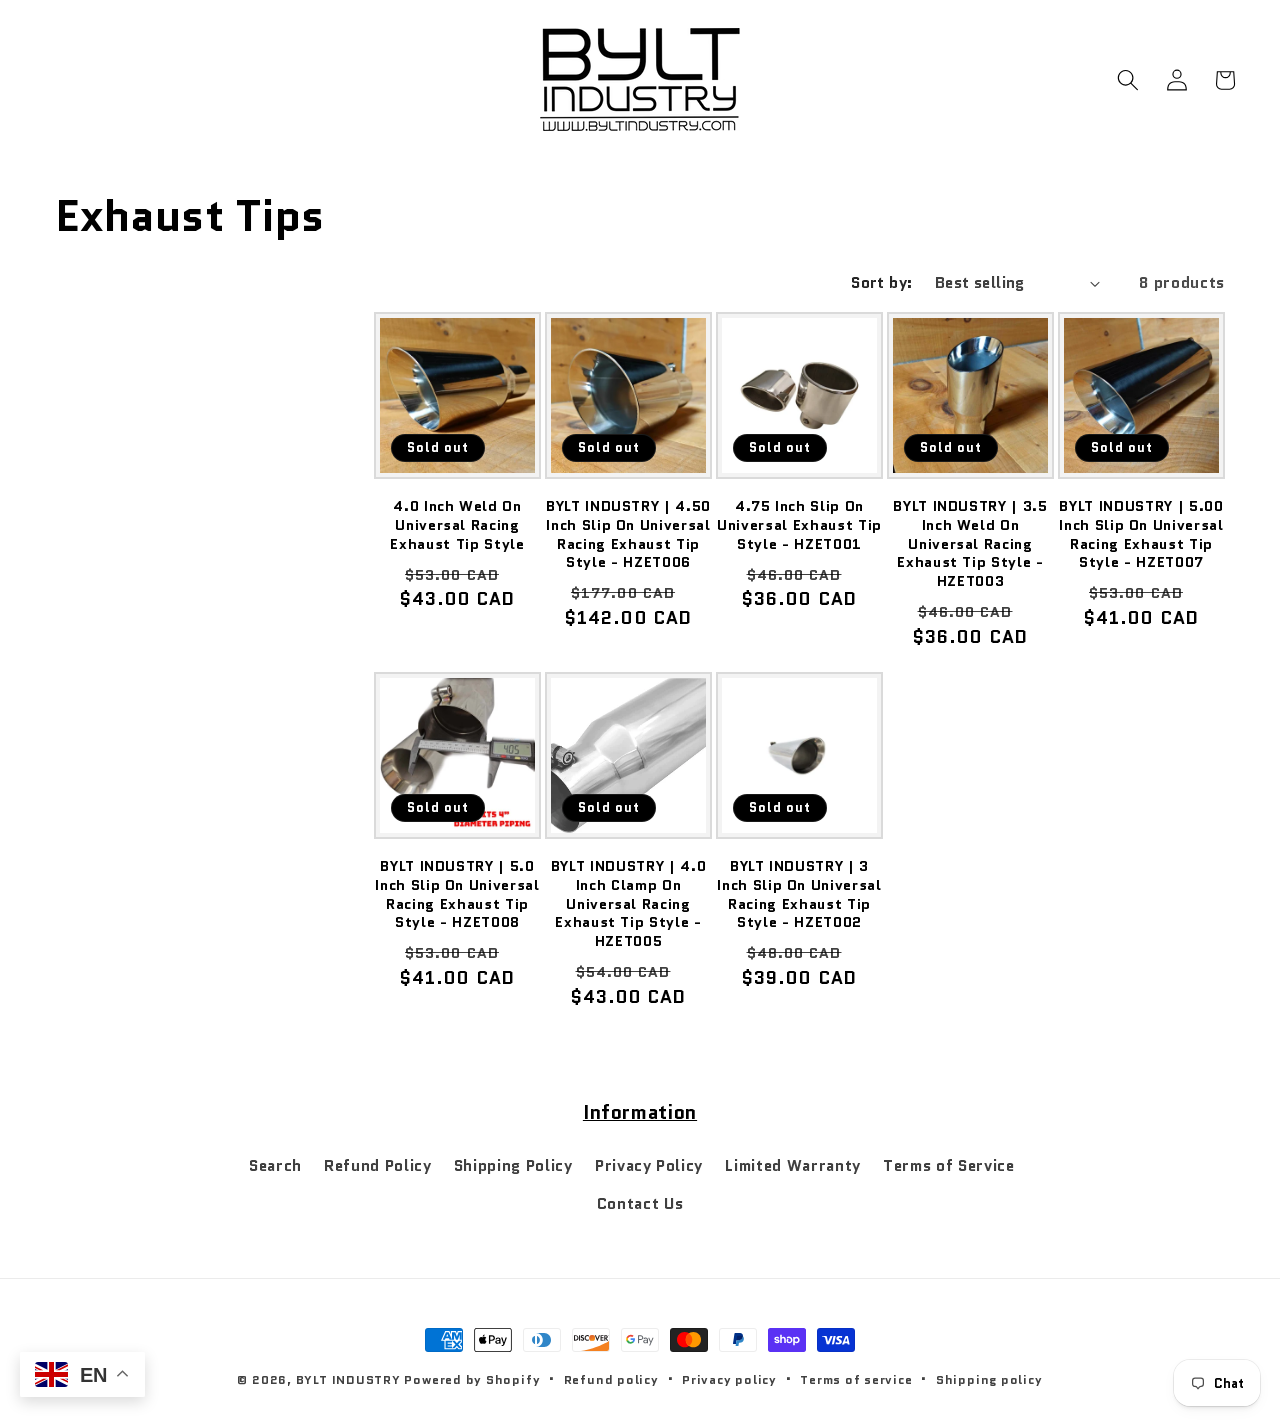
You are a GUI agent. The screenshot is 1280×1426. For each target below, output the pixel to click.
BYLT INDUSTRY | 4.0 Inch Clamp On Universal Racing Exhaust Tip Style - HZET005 (629, 903)
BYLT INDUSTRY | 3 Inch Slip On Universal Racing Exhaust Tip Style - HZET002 (799, 894)
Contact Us (640, 1204)
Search (275, 1166)
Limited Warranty (793, 1166)
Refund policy (611, 1379)
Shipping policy (989, 1379)
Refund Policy (378, 1166)
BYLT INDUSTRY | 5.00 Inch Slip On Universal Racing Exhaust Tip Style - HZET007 (1141, 534)
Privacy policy (729, 1379)
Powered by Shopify (472, 1379)
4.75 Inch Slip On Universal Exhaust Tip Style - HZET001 (799, 525)
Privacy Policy (649, 1166)
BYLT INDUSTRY (348, 1379)
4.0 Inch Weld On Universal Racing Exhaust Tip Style (457, 525)
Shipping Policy (513, 1166)
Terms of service (856, 1379)
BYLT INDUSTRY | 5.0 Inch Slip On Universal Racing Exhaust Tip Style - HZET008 (457, 894)
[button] (1128, 80)
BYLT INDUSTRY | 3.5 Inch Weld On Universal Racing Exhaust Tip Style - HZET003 (970, 543)
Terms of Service (949, 1166)
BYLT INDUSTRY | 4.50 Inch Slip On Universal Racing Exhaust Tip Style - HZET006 (628, 534)
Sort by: (882, 283)
